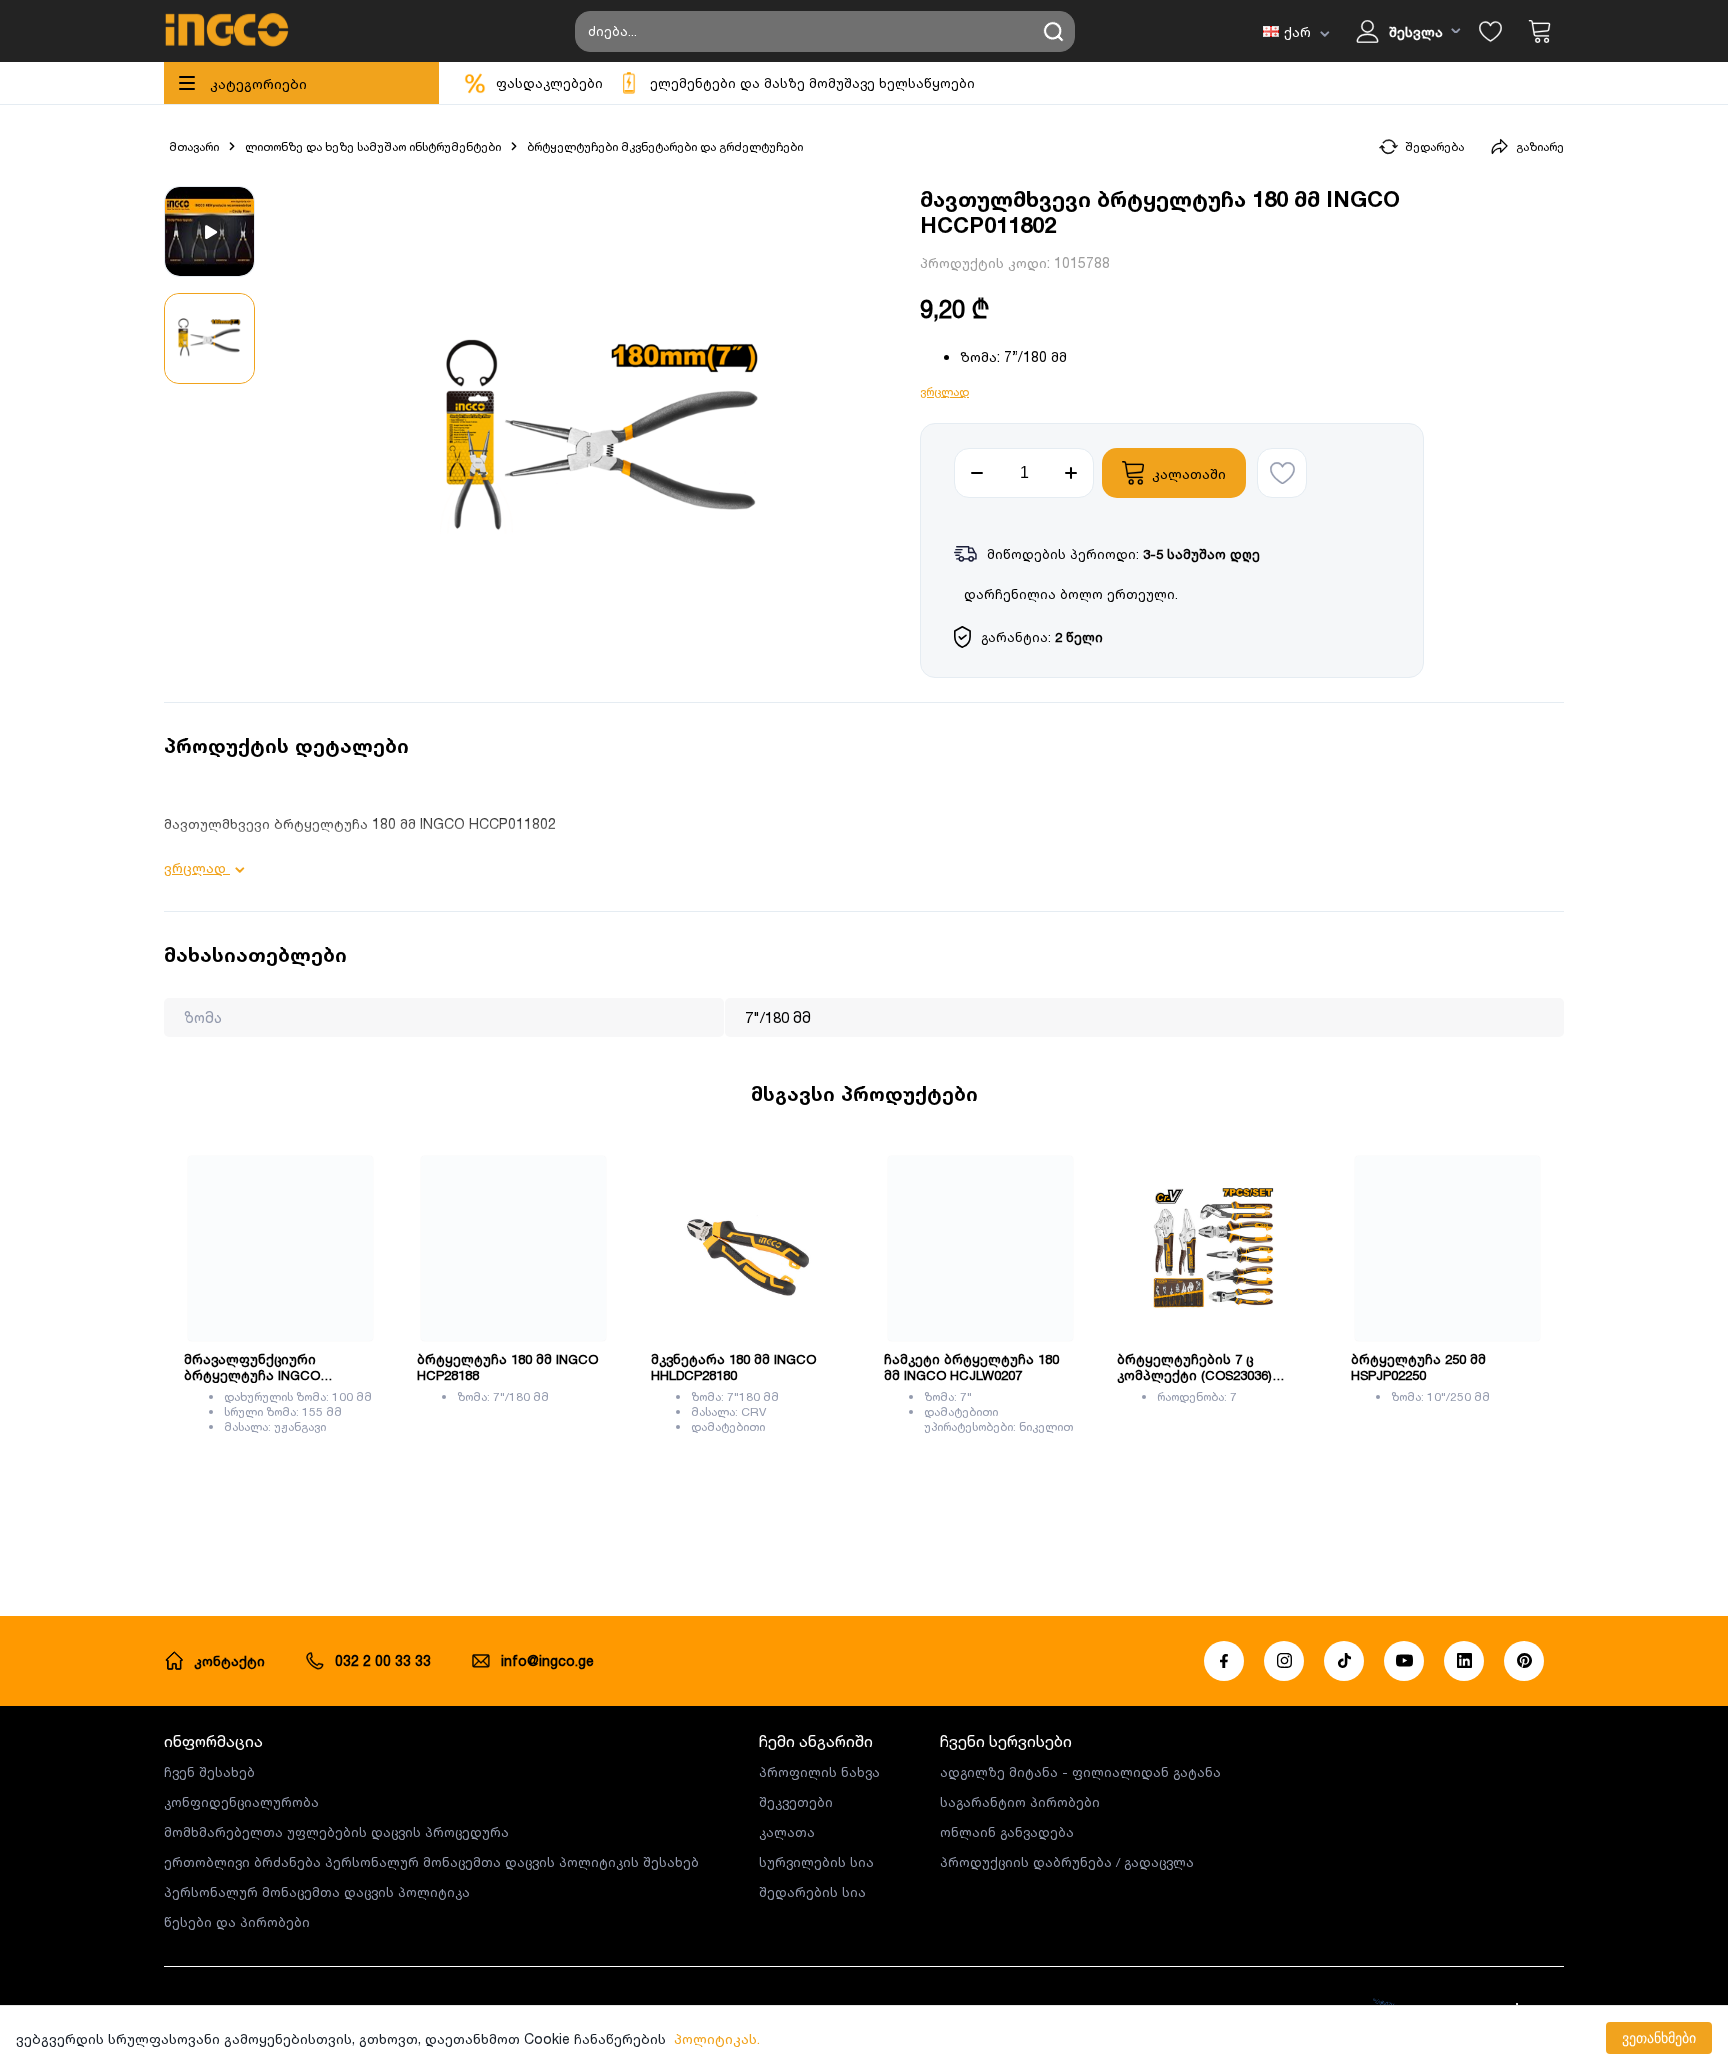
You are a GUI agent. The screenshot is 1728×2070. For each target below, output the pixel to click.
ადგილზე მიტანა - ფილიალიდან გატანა (1080, 1772)
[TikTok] (1344, 1661)
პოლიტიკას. (717, 2038)
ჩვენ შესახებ (209, 1772)
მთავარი (194, 146)
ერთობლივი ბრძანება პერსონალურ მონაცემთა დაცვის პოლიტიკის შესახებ (431, 1862)
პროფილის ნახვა (819, 1772)
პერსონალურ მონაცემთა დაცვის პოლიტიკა (317, 1892)
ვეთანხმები (1659, 2038)
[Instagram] (1284, 1661)
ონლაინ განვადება (1007, 1832)
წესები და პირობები (237, 1922)
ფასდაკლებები (549, 83)
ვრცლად (944, 391)
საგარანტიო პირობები (1020, 1802)
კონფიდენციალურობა (241, 1802)
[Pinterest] (1524, 1661)
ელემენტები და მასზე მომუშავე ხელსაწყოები (812, 83)
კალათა (787, 1832)
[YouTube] (1404, 1661)
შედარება (1434, 146)
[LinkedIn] (1464, 1661)
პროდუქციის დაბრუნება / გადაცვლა (1067, 1862)
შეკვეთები (796, 1802)
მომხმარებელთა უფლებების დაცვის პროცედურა (336, 1832)
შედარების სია (812, 1892)
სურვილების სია (816, 1862)
